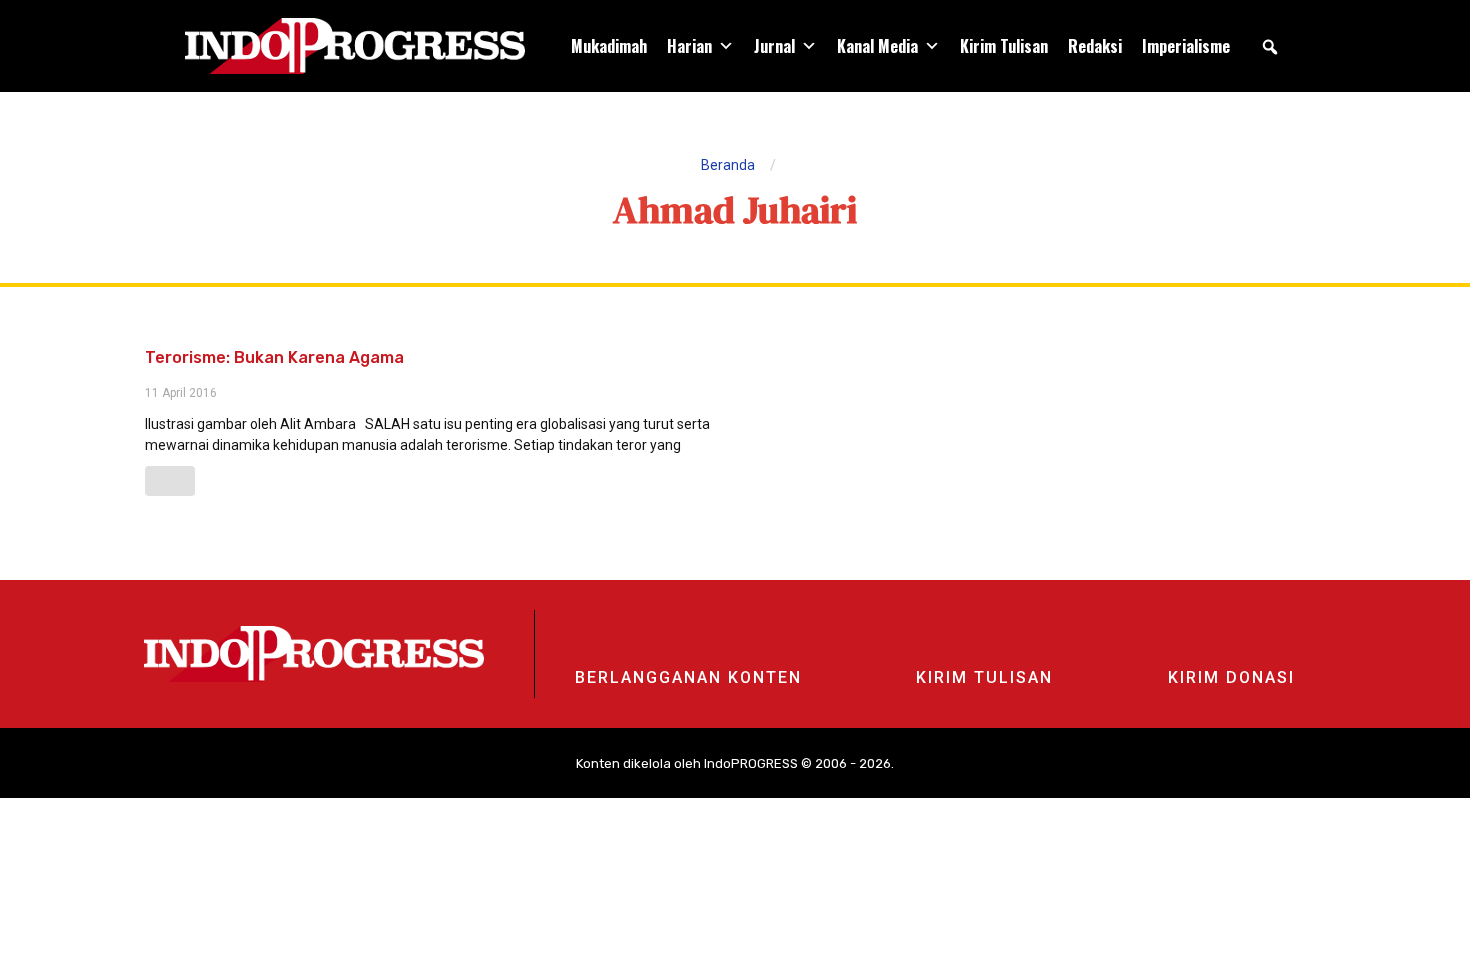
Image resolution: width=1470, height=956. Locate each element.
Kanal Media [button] (877, 46)
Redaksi (1095, 46)
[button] (1270, 47)
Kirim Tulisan (1004, 46)
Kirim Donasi (1231, 677)
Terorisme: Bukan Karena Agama (274, 357)
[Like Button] (170, 481)
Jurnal (774, 46)
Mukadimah (609, 46)
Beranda (728, 165)
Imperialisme (1186, 46)
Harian (689, 46)
